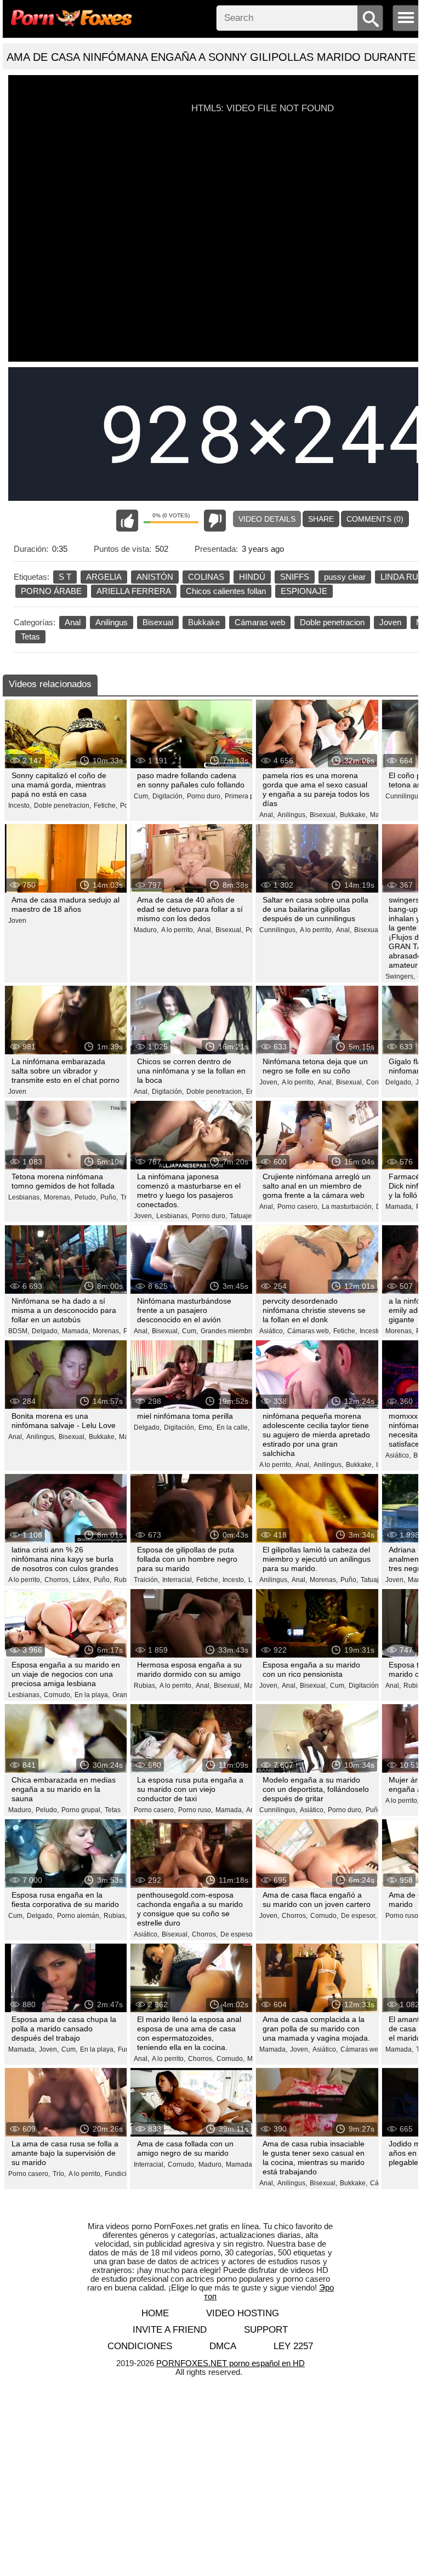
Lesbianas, (25, 1197)
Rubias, (145, 1686)
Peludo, (86, 1197)
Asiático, (272, 1331)
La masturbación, (348, 1207)
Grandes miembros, (230, 1331)
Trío (126, 1197)
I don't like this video (215, 521)
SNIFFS (295, 577)
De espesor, (238, 1934)
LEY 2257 (293, 2346)
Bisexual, (323, 815)
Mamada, (399, 1207)
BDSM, (19, 1331)
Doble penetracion (332, 622)
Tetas (30, 636)
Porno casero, (298, 1207)
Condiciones (140, 2346)
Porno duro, (204, 796)
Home (155, 2313)
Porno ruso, (195, 1810)
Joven (390, 622)
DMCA (223, 2346)
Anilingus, (292, 815)
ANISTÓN (155, 577)
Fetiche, (106, 806)
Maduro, (146, 930)
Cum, (142, 796)
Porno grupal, (82, 1810)
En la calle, (233, 1427)
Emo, (206, 1427)
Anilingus (112, 622)
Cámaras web (260, 622)
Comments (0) (375, 519)
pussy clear (345, 577)
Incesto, (20, 806)
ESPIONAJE (304, 591)
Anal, (267, 815)
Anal (73, 622)
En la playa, (92, 1695)
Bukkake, (354, 815)
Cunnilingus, (278, 930)
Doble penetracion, (62, 806)
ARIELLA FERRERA (134, 591)
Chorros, (57, 1580)
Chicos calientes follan (226, 591)
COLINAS (206, 577)
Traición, (147, 1580)
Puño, (109, 1197)
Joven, (269, 1082)
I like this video (127, 521)
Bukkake (204, 622)
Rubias (125, 1580)
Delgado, (399, 1082)
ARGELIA (104, 577)
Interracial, (178, 1580)
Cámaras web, (309, 1331)
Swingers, (400, 976)
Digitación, (168, 796)
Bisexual (158, 622)
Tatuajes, (243, 1216)
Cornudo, (58, 1695)
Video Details (267, 519)
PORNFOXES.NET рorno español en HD (231, 2363)
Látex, (82, 1580)
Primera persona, (251, 796)
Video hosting (243, 2313)
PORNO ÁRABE (51, 591)
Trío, (59, 2174)
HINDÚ (252, 577)
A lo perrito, (178, 930)
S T (65, 577)
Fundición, (120, 2174)
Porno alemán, (79, 1916)
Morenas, (58, 1197)
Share (321, 519)
